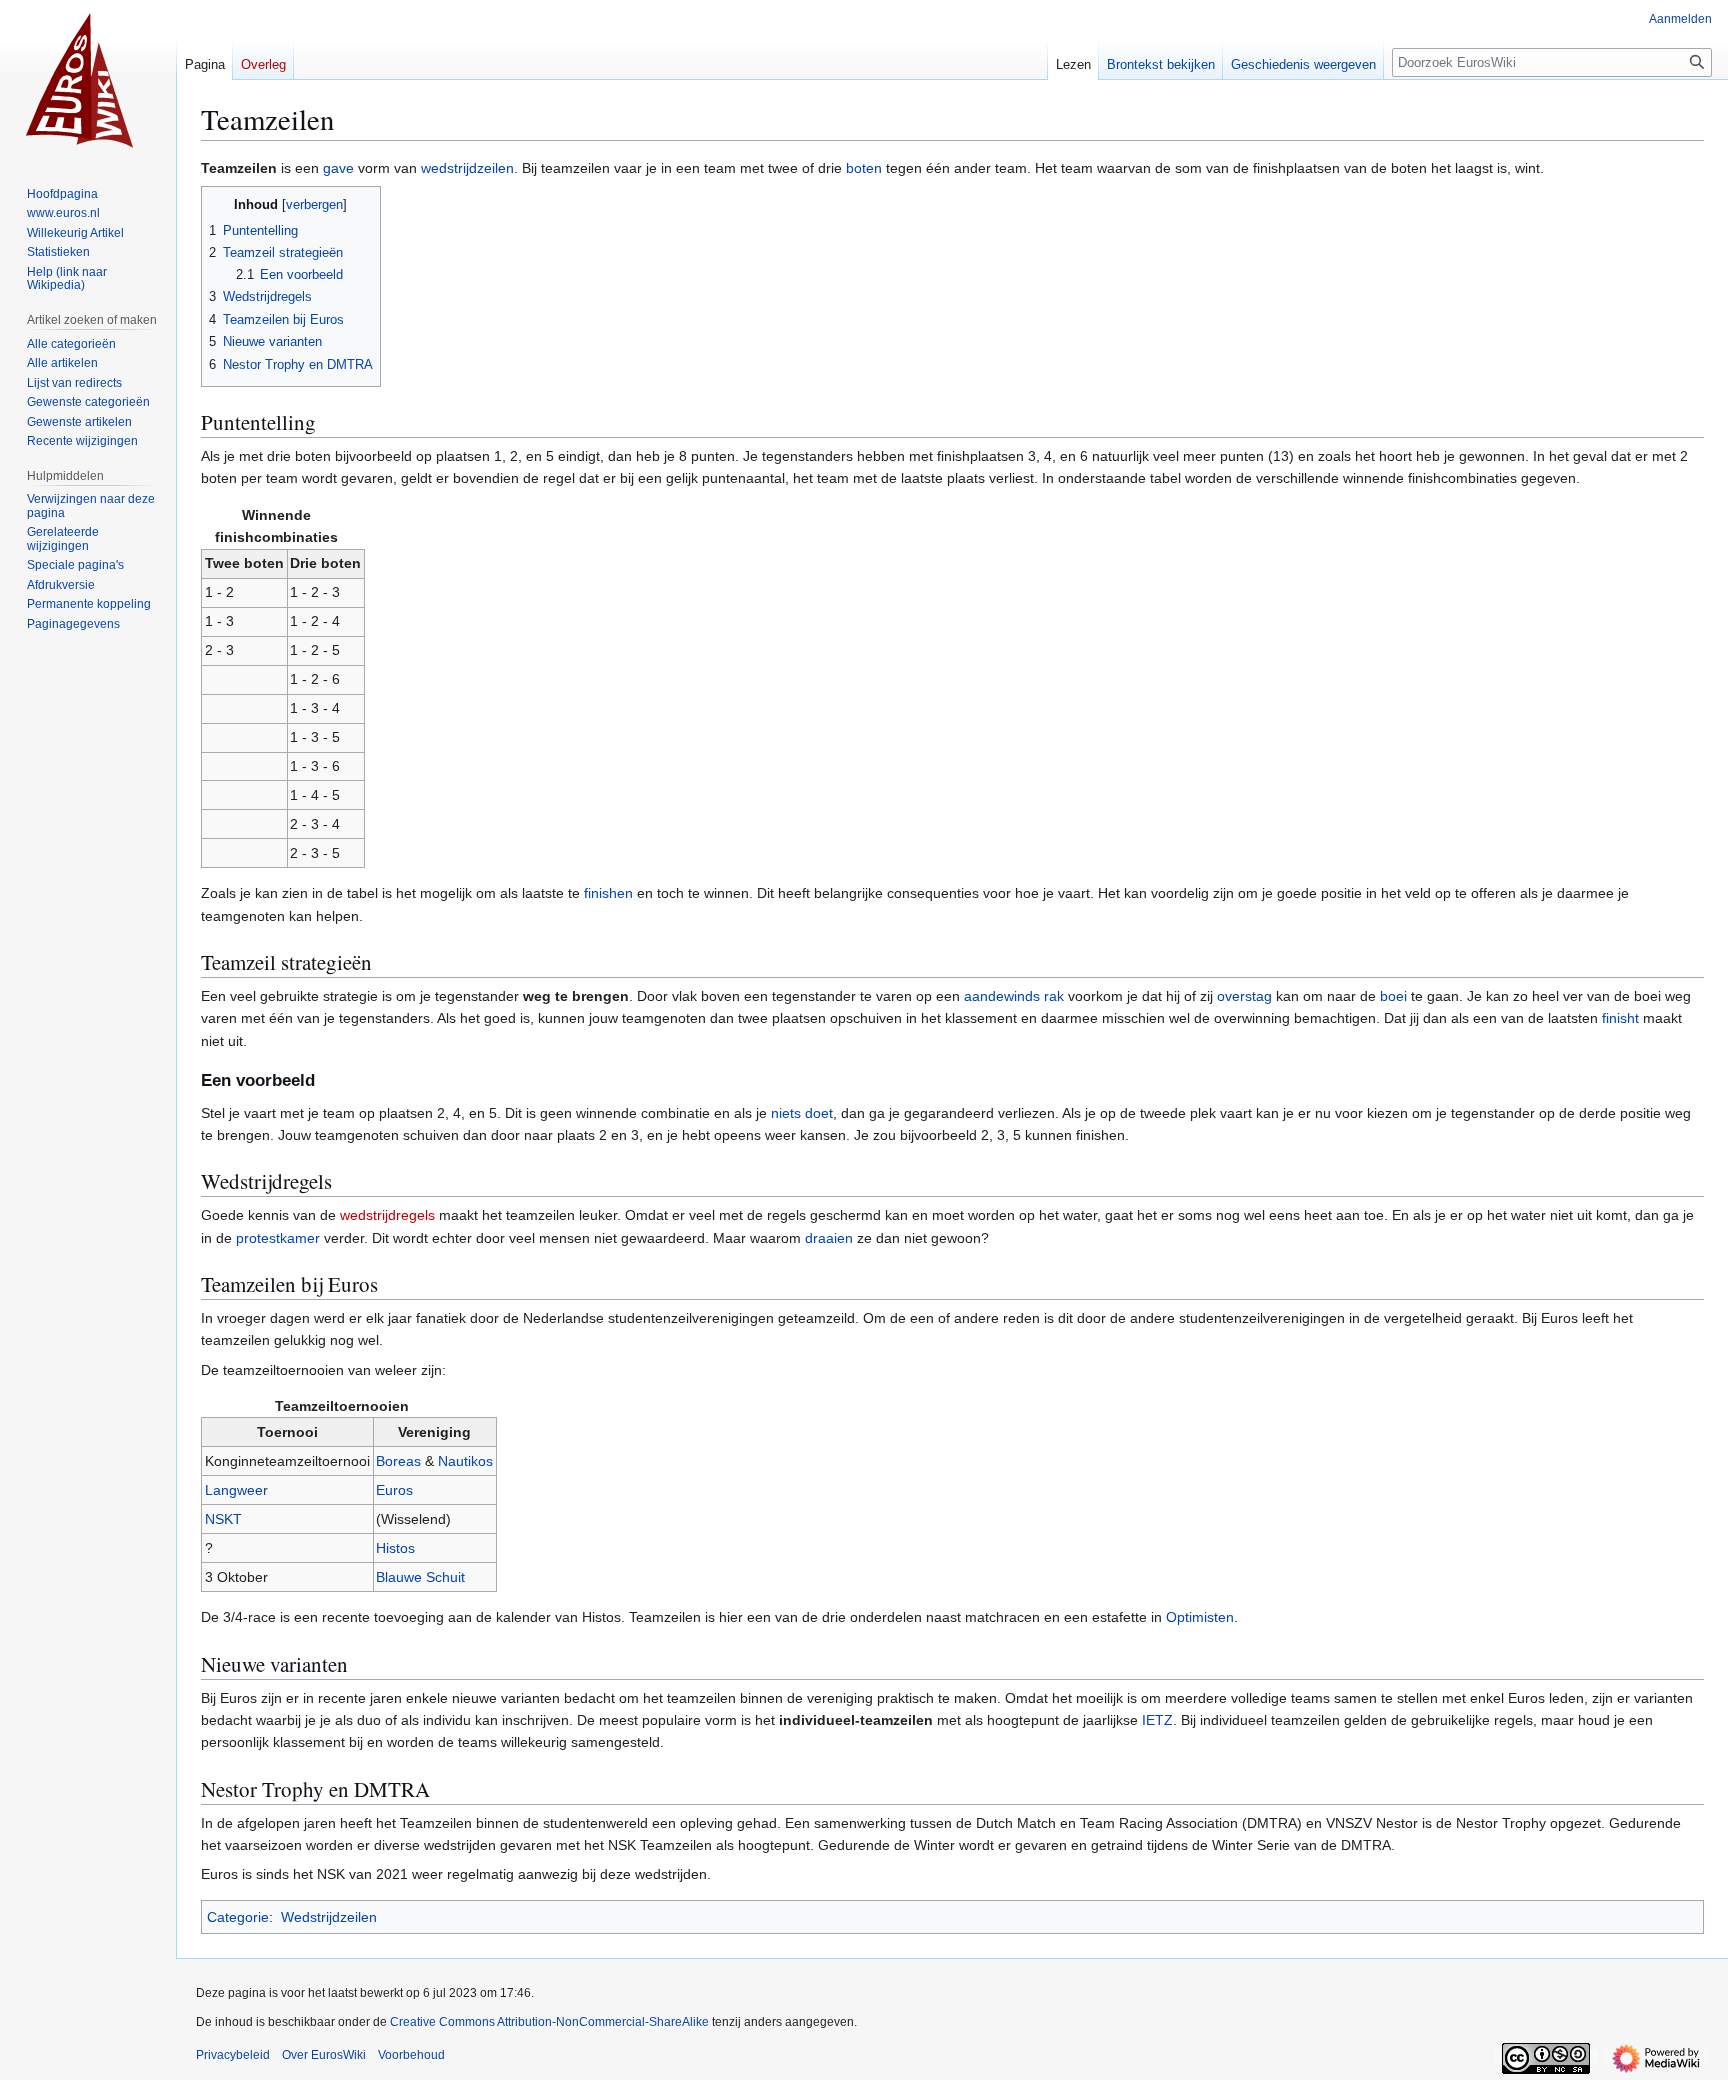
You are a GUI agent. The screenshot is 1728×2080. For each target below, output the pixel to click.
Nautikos (465, 1461)
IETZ (1157, 1720)
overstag (1244, 996)
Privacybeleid (233, 2055)
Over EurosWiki (324, 2055)
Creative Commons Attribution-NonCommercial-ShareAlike (549, 2022)
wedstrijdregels (387, 1215)
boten (864, 168)
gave (338, 168)
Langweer (236, 1490)
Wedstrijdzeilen (329, 1917)
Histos (395, 1548)
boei (1393, 996)
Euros (394, 1490)
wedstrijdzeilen (467, 168)
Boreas (398, 1461)
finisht (1620, 1018)
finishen (608, 893)
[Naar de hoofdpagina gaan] (88, 80)
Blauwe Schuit (420, 1577)
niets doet (802, 1113)
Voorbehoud (411, 2055)
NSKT (223, 1519)
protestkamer (278, 1238)
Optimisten (1200, 1617)
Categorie (238, 1917)
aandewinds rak (1014, 996)
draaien (829, 1238)
